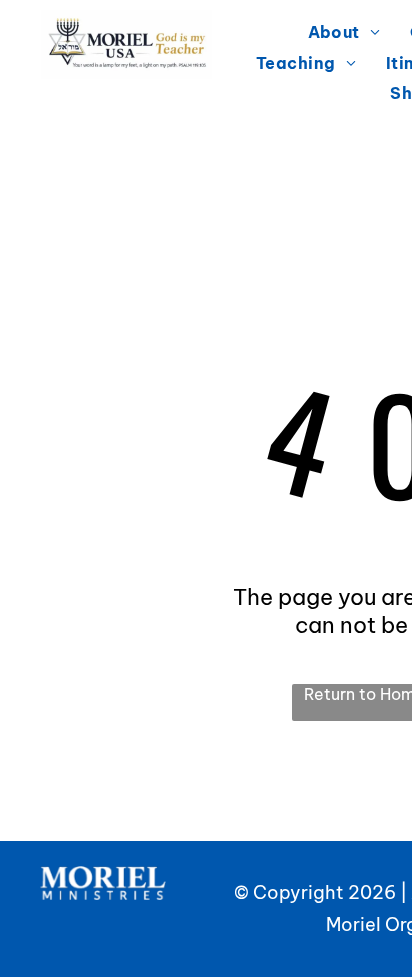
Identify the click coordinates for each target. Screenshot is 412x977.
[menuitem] (344, 32)
